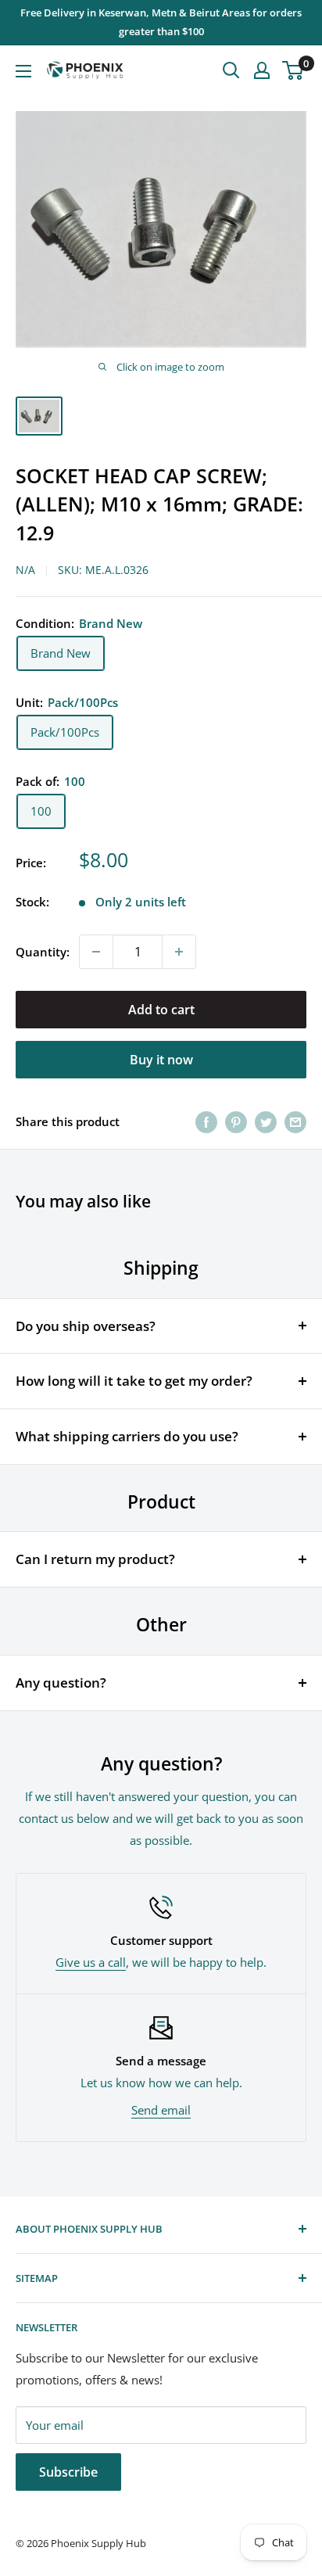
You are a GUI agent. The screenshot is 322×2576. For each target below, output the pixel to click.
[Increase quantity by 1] (179, 952)
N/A (25, 570)
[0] (293, 70)
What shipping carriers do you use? (127, 1436)
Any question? (61, 1683)
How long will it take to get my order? (134, 1381)
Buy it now (161, 1060)
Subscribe (68, 2472)
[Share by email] (295, 1121)
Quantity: (43, 952)
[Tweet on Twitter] (266, 1121)
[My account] (262, 70)
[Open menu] (23, 71)
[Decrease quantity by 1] (96, 952)
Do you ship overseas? (86, 1326)
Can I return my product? (95, 1559)
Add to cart (161, 1010)
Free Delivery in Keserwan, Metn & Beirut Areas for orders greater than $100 (161, 22)
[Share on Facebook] (206, 1121)
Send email (161, 2110)
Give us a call (91, 1962)
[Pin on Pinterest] (236, 1121)
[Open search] (231, 70)
